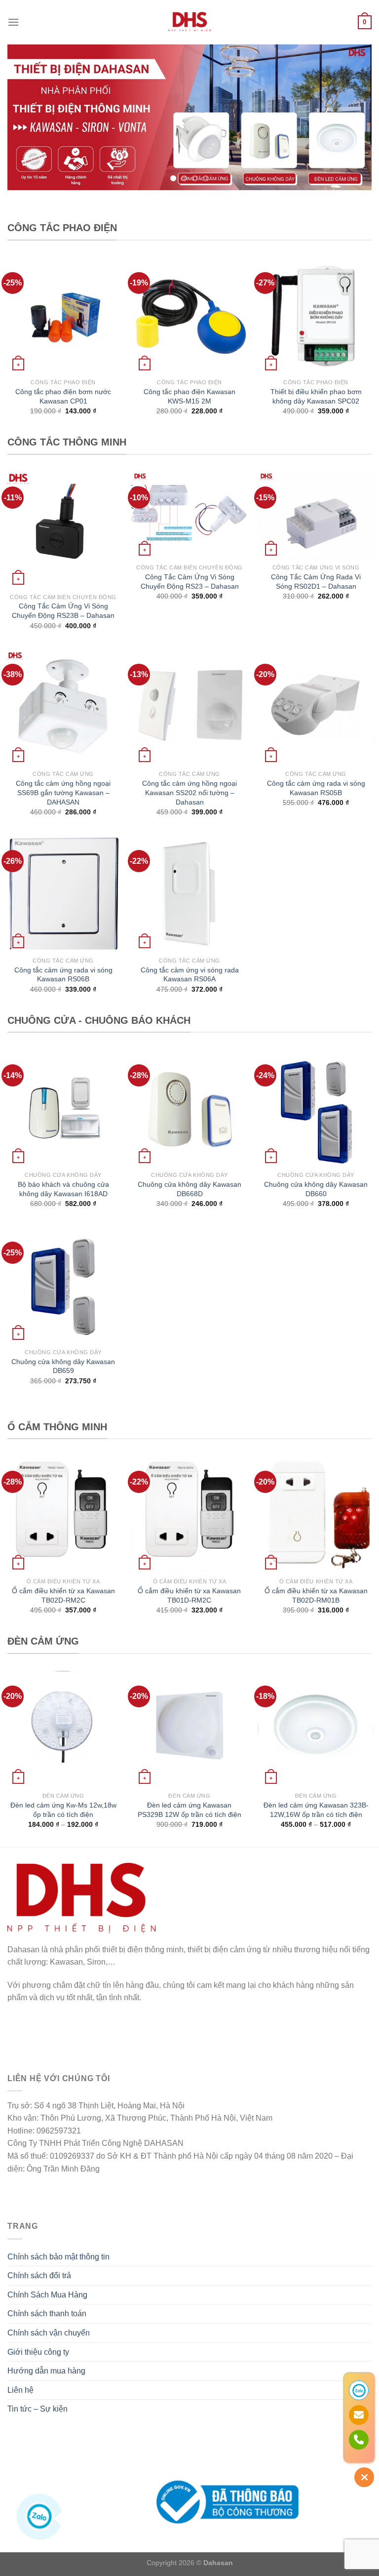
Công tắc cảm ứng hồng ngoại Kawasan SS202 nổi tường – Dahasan (189, 792)
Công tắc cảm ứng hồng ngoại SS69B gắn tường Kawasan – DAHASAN (63, 792)
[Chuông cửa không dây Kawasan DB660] (316, 1108)
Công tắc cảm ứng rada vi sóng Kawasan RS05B (316, 788)
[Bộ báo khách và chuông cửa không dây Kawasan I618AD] (63, 1108)
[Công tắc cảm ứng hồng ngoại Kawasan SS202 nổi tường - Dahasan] (189, 707)
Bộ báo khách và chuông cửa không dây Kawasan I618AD (63, 1189)
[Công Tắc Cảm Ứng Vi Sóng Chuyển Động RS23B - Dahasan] (63, 530)
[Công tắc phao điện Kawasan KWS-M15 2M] (189, 316)
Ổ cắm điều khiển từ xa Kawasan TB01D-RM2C (189, 1595)
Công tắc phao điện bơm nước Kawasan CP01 (63, 396)
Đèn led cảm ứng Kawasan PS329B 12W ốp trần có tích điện (189, 1810)
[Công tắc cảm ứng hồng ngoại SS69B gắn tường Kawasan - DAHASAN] (63, 707)
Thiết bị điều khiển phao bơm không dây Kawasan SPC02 (316, 396)
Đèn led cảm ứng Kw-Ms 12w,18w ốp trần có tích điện (63, 1810)
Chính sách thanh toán (47, 2314)
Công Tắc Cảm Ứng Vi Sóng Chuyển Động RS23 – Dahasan (190, 582)
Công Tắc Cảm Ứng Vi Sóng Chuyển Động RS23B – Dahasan (63, 611)
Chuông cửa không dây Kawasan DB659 (63, 1366)
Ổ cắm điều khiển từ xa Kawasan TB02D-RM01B (316, 1595)
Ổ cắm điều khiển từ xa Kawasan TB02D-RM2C (63, 1595)
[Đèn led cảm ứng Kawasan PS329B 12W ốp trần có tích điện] (189, 1729)
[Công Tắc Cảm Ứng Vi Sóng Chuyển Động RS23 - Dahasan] (189, 515)
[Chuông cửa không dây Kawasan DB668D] (189, 1108)
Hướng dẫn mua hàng (46, 2371)
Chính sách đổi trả (39, 2275)
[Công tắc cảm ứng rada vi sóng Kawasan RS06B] (63, 893)
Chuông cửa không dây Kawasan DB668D (189, 1189)
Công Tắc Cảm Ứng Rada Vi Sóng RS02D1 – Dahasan (316, 582)
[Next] (352, 117)
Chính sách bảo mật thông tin (58, 2257)
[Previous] (27, 117)
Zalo (71, 2519)
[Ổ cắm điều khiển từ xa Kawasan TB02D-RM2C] (63, 1514)
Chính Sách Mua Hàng (47, 2295)
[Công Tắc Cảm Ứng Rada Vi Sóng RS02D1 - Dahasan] (316, 515)
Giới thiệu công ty (38, 2352)
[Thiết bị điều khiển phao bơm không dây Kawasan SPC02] (316, 316)
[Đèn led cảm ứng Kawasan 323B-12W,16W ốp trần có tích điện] (316, 1729)
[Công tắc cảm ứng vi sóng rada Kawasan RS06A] (189, 893)
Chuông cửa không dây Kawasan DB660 (316, 1189)
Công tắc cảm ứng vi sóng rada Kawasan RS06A (190, 975)
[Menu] (13, 22)
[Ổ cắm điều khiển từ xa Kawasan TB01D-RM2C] (189, 1514)
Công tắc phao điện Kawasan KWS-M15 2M (189, 396)
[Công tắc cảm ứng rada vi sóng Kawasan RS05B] (316, 707)
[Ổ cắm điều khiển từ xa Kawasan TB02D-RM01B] (316, 1514)
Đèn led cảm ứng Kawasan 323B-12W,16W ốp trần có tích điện (316, 1810)
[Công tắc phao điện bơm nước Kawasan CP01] (63, 316)
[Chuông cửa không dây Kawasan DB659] (63, 1285)
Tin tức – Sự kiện (38, 2409)
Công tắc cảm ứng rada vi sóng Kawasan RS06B (63, 975)
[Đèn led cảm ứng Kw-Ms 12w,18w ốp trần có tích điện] (63, 1729)
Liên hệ (20, 2390)
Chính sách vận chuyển (49, 2333)
